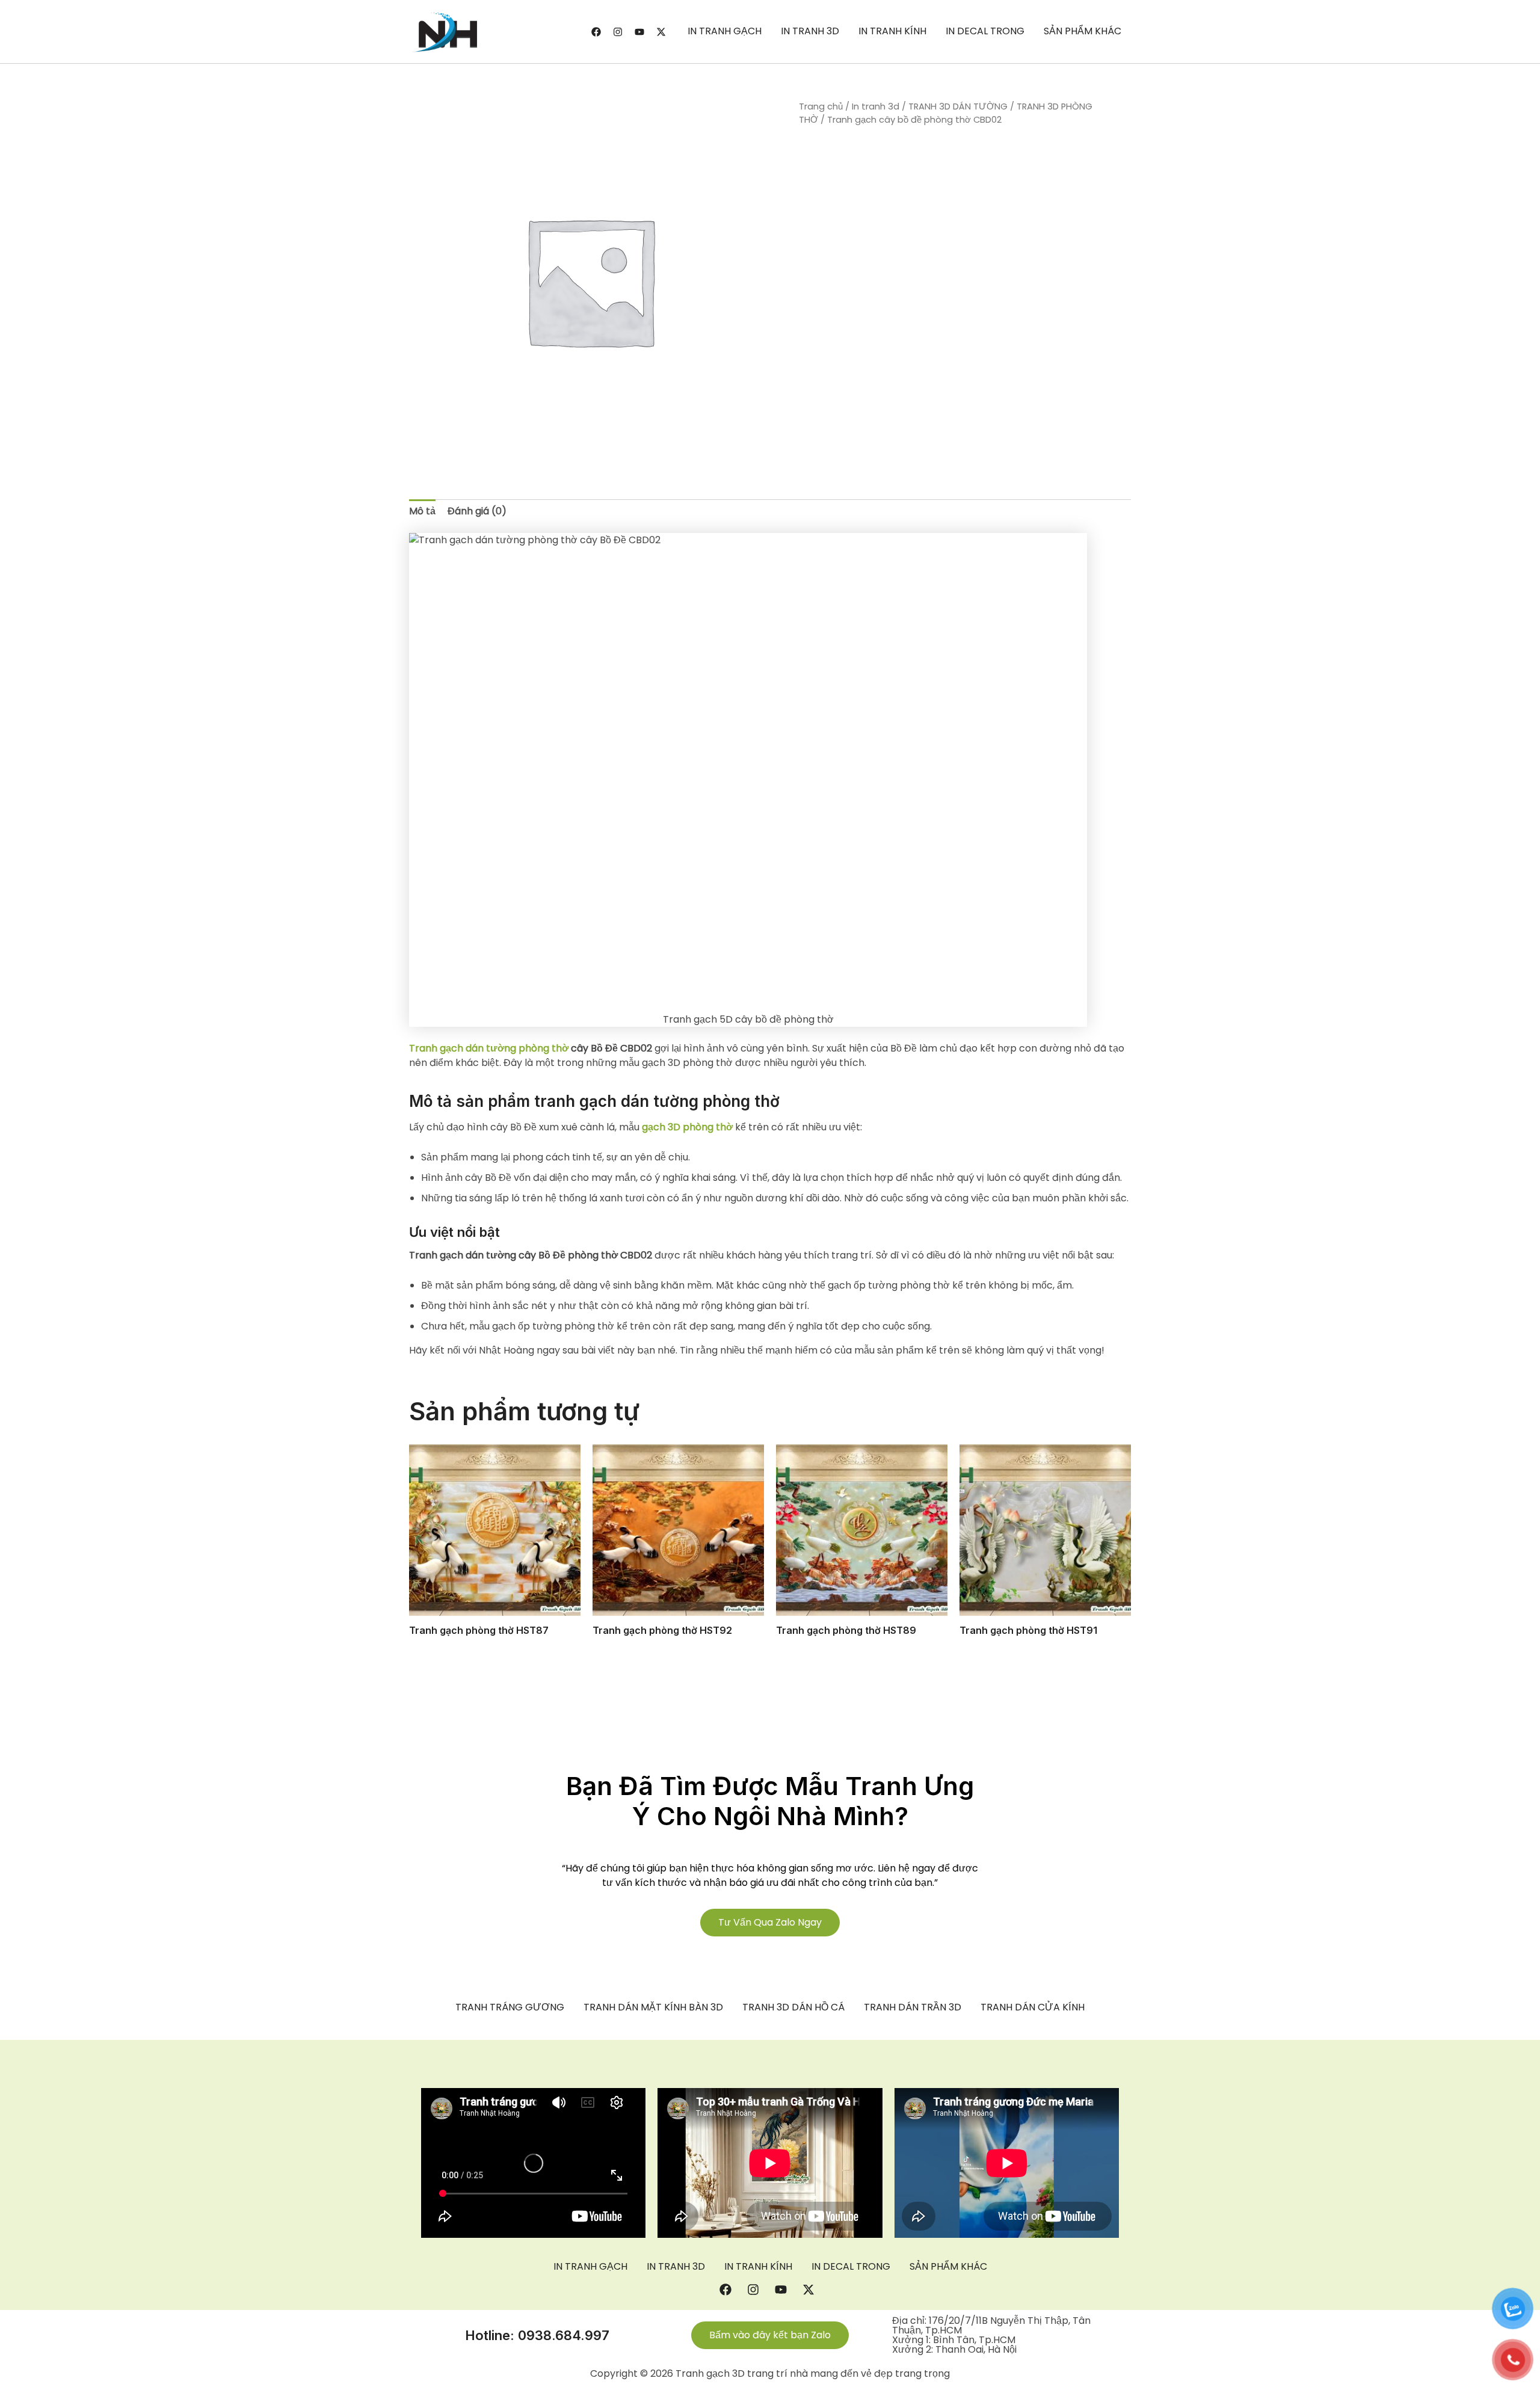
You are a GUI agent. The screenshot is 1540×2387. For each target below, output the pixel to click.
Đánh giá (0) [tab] (477, 511)
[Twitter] (661, 32)
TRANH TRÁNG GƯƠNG (510, 2007)
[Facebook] (596, 32)
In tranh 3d (876, 106)
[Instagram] (618, 32)
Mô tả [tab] (422, 511)
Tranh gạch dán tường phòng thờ (489, 1048)
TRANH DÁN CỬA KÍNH (1033, 2007)
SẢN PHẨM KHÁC (1083, 31)
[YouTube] (639, 32)
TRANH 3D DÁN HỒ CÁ (793, 2007)
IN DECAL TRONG (985, 31)
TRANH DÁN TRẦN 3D (913, 2007)
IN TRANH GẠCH (725, 31)
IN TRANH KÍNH (892, 31)
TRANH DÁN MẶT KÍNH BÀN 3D (653, 2007)
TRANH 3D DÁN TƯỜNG (958, 106)
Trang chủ (821, 106)
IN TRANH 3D (810, 31)
